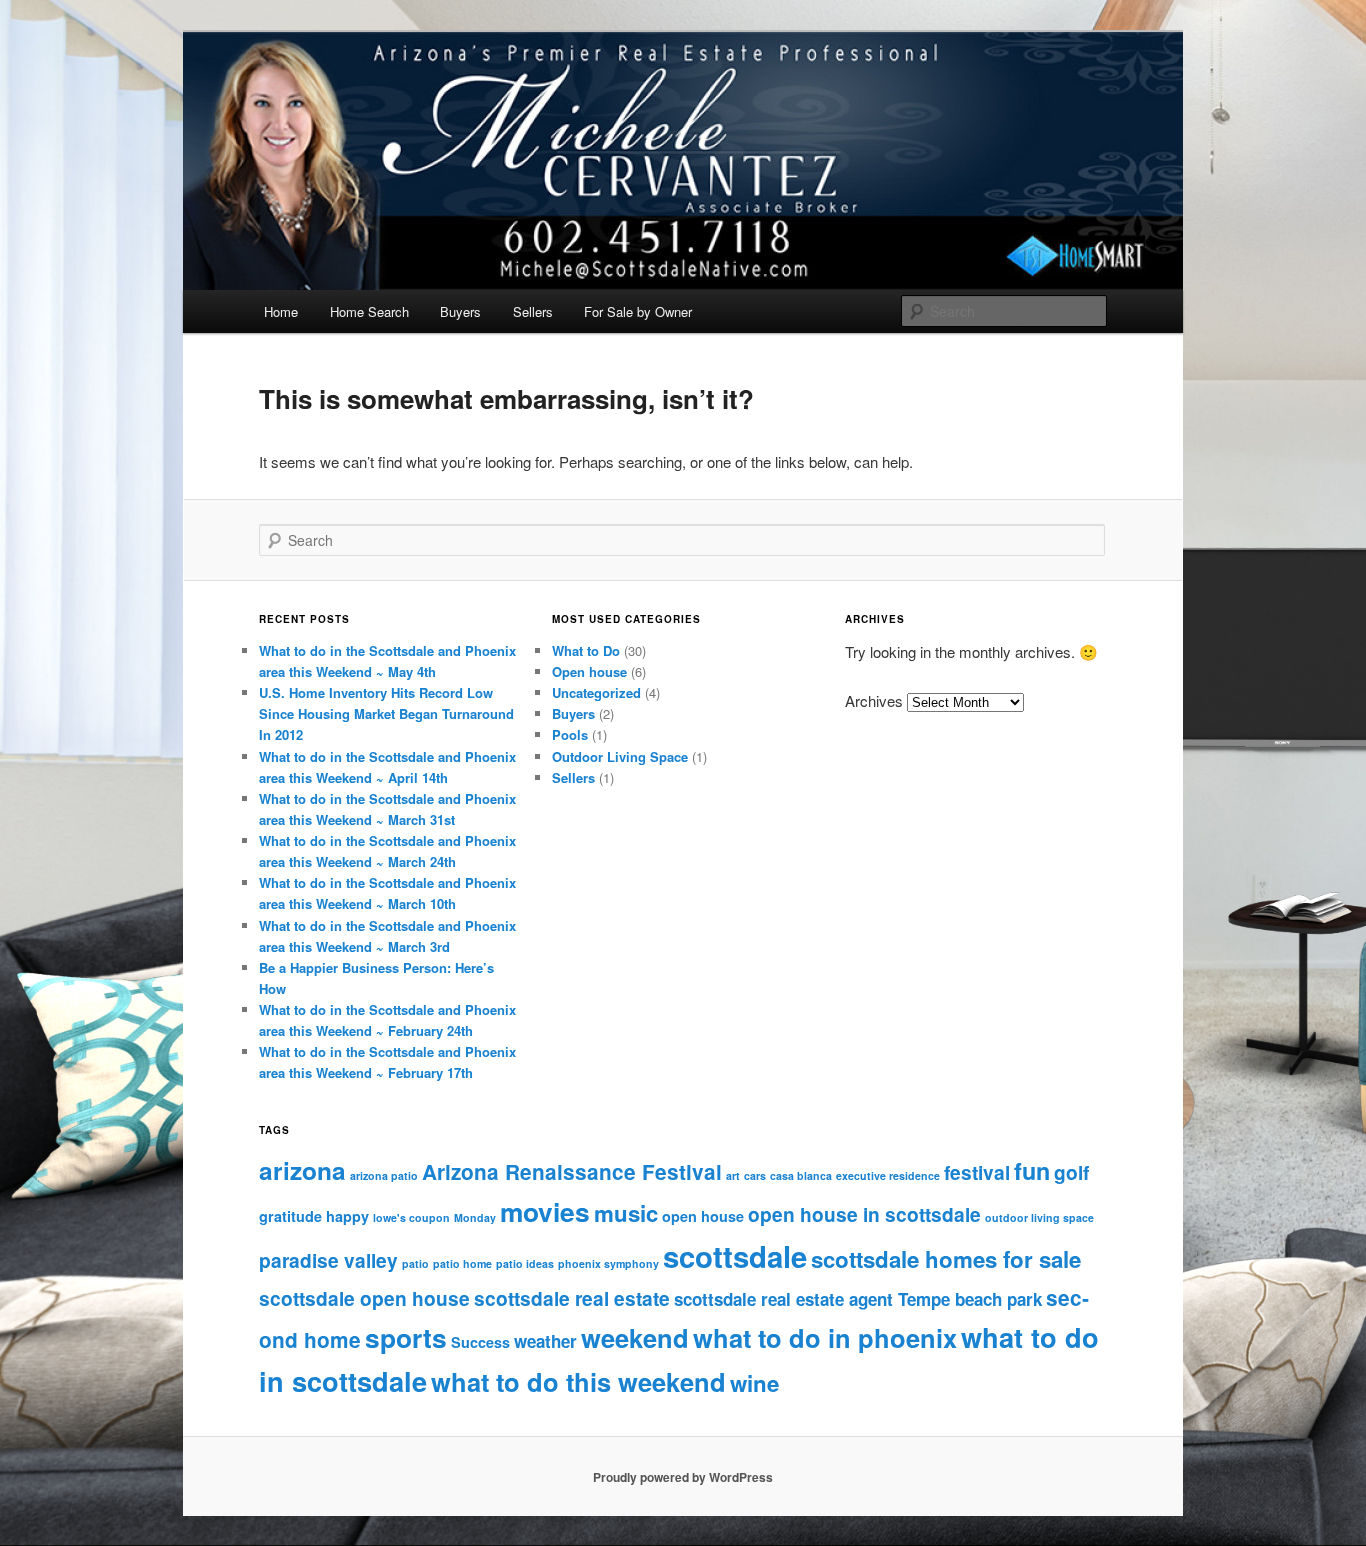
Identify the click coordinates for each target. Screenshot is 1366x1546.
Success (480, 1342)
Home (281, 311)
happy (347, 1216)
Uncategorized (596, 692)
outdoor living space (1039, 1217)
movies (545, 1211)
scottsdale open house (364, 1298)
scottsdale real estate (572, 1298)
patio (415, 1263)
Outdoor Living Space (620, 756)
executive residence (888, 1175)
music (626, 1213)
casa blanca (801, 1175)
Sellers (533, 311)
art (733, 1175)
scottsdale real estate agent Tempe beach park (858, 1299)
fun (1032, 1170)
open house (703, 1216)
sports (406, 1337)
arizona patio (384, 1175)
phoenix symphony (608, 1263)
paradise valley (328, 1260)
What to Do (586, 650)
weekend (635, 1337)
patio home (462, 1263)
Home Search (369, 311)
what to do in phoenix (825, 1337)
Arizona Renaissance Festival (572, 1171)
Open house (589, 671)
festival (977, 1172)
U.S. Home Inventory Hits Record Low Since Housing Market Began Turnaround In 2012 (386, 713)
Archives (874, 700)
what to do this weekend (578, 1381)
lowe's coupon (411, 1217)
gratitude (290, 1216)
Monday (475, 1217)
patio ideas (525, 1263)
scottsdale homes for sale (946, 1259)
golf (1071, 1172)
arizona (302, 1170)
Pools (570, 734)
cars (755, 1175)
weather (545, 1341)
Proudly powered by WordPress (683, 1477)
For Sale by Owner (638, 311)
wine (754, 1383)
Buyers (460, 311)
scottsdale (735, 1256)
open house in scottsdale (864, 1214)
